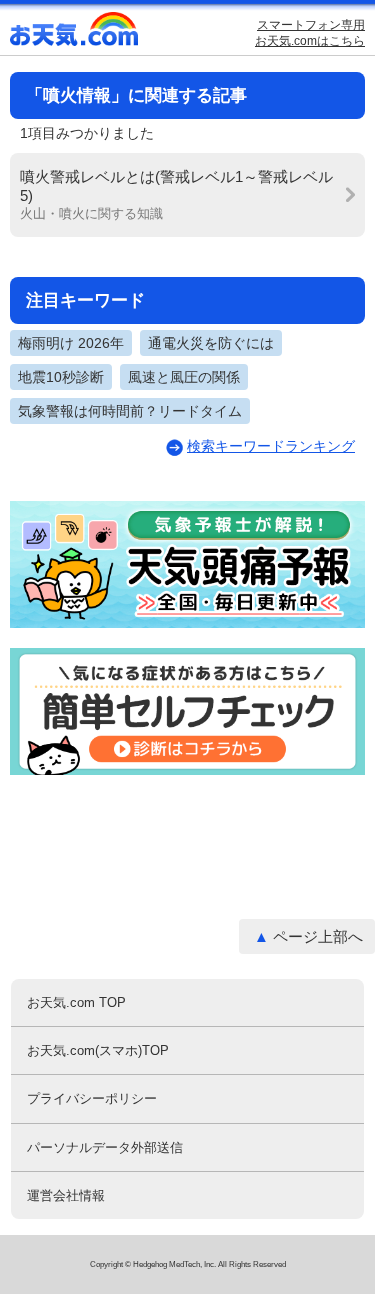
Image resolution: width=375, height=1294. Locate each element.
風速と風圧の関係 (184, 377)
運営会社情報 (66, 1195)
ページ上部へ (318, 936)
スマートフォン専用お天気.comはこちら (310, 33)
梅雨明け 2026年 (71, 343)
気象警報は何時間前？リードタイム (130, 411)
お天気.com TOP (76, 1002)
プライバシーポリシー (92, 1098)
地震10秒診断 (61, 377)
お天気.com (75, 33)
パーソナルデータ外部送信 (105, 1147)
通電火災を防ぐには (211, 343)
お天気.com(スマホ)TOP (98, 1050)
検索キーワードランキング (271, 446)
